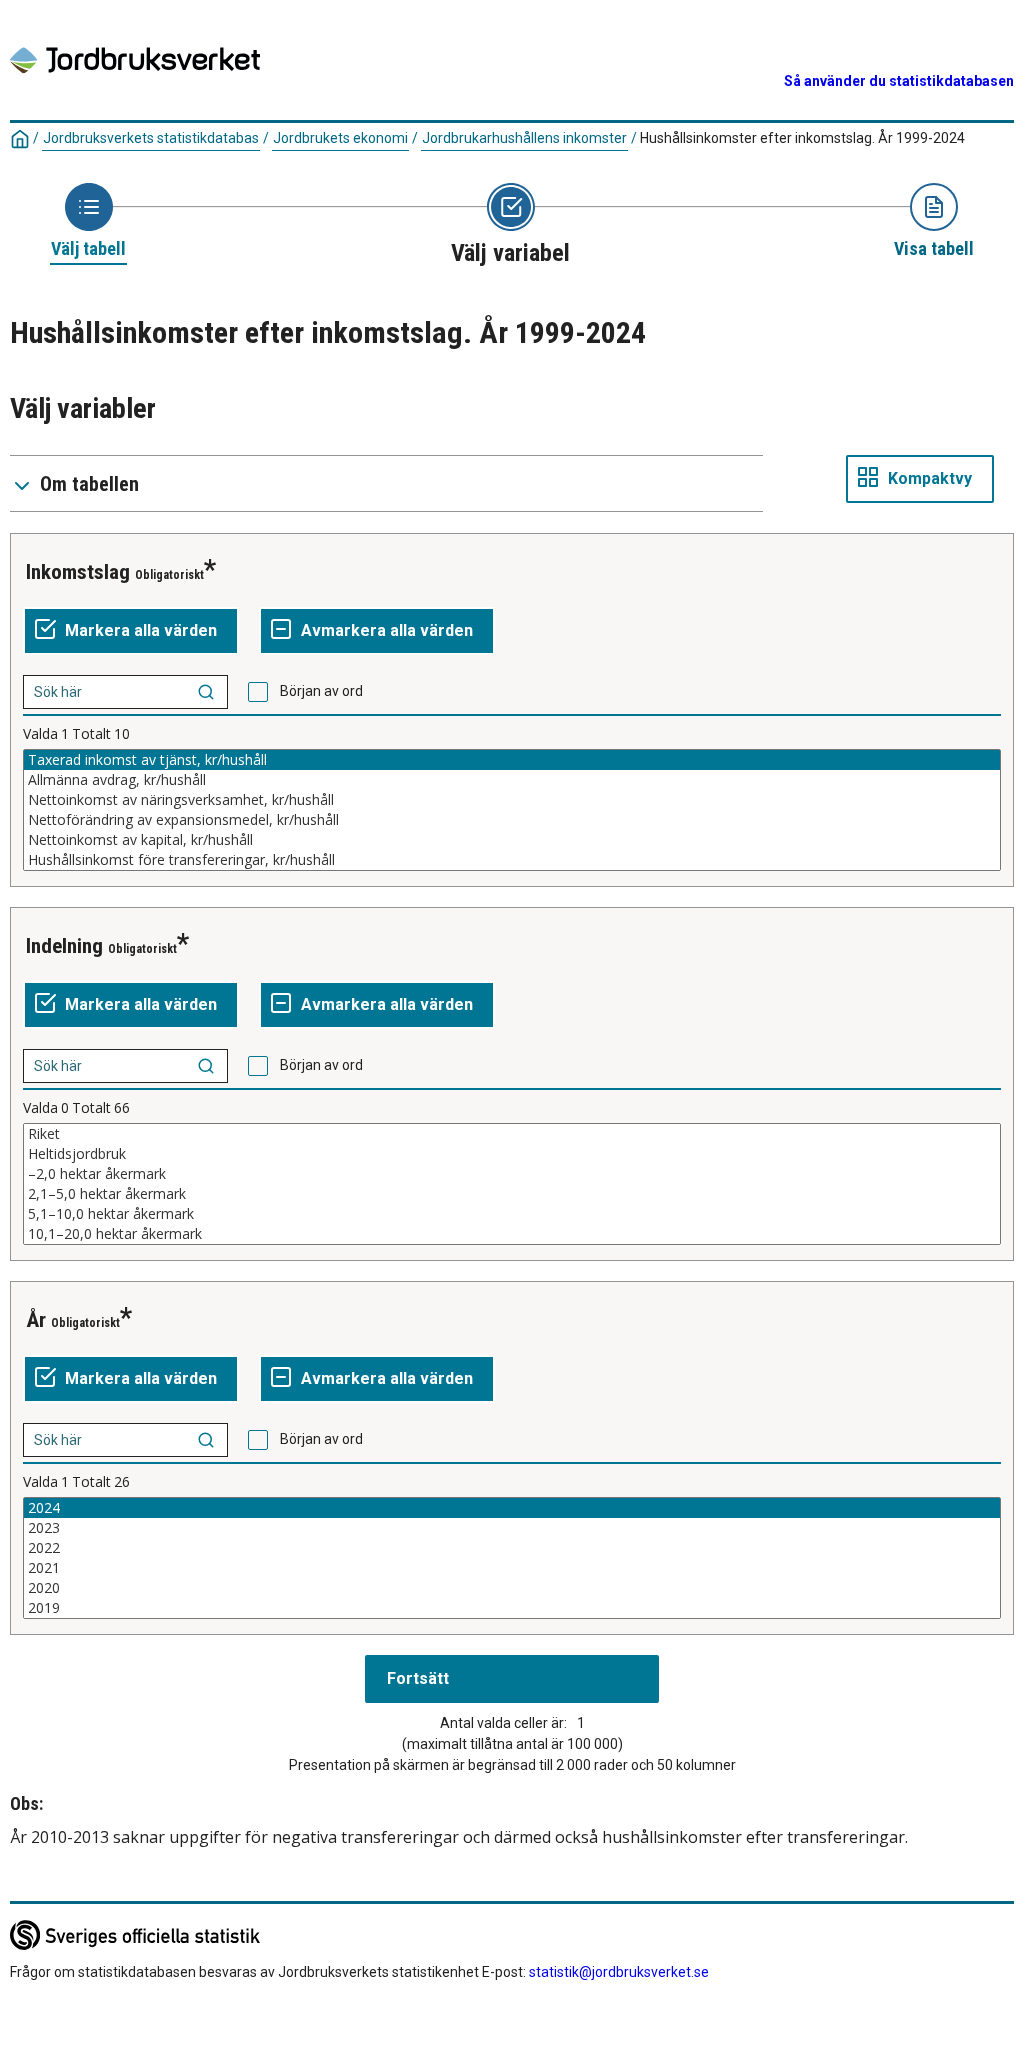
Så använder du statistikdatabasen (899, 81)
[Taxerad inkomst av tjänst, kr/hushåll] (512, 760)
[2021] (512, 1568)
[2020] (512, 1588)
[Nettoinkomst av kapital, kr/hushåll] (512, 840)
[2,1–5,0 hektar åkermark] (512, 1194)
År (36, 1320)
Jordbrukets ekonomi (340, 138)
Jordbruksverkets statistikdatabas (151, 138)
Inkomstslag (78, 572)
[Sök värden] (206, 692)
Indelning (64, 946)
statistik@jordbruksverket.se (619, 1972)
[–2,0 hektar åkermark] (512, 1174)
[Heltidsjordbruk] (512, 1154)
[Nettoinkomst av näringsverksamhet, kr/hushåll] (512, 800)
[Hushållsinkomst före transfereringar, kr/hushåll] (512, 860)
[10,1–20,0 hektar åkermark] (512, 1234)
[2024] (512, 1508)
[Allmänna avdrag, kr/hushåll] (512, 780)
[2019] (512, 1608)
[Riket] (512, 1134)
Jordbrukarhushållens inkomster (524, 138)
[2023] (512, 1528)
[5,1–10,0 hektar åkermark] (512, 1214)
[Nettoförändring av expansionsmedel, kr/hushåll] (512, 820)
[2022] (512, 1548)
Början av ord (321, 691)
